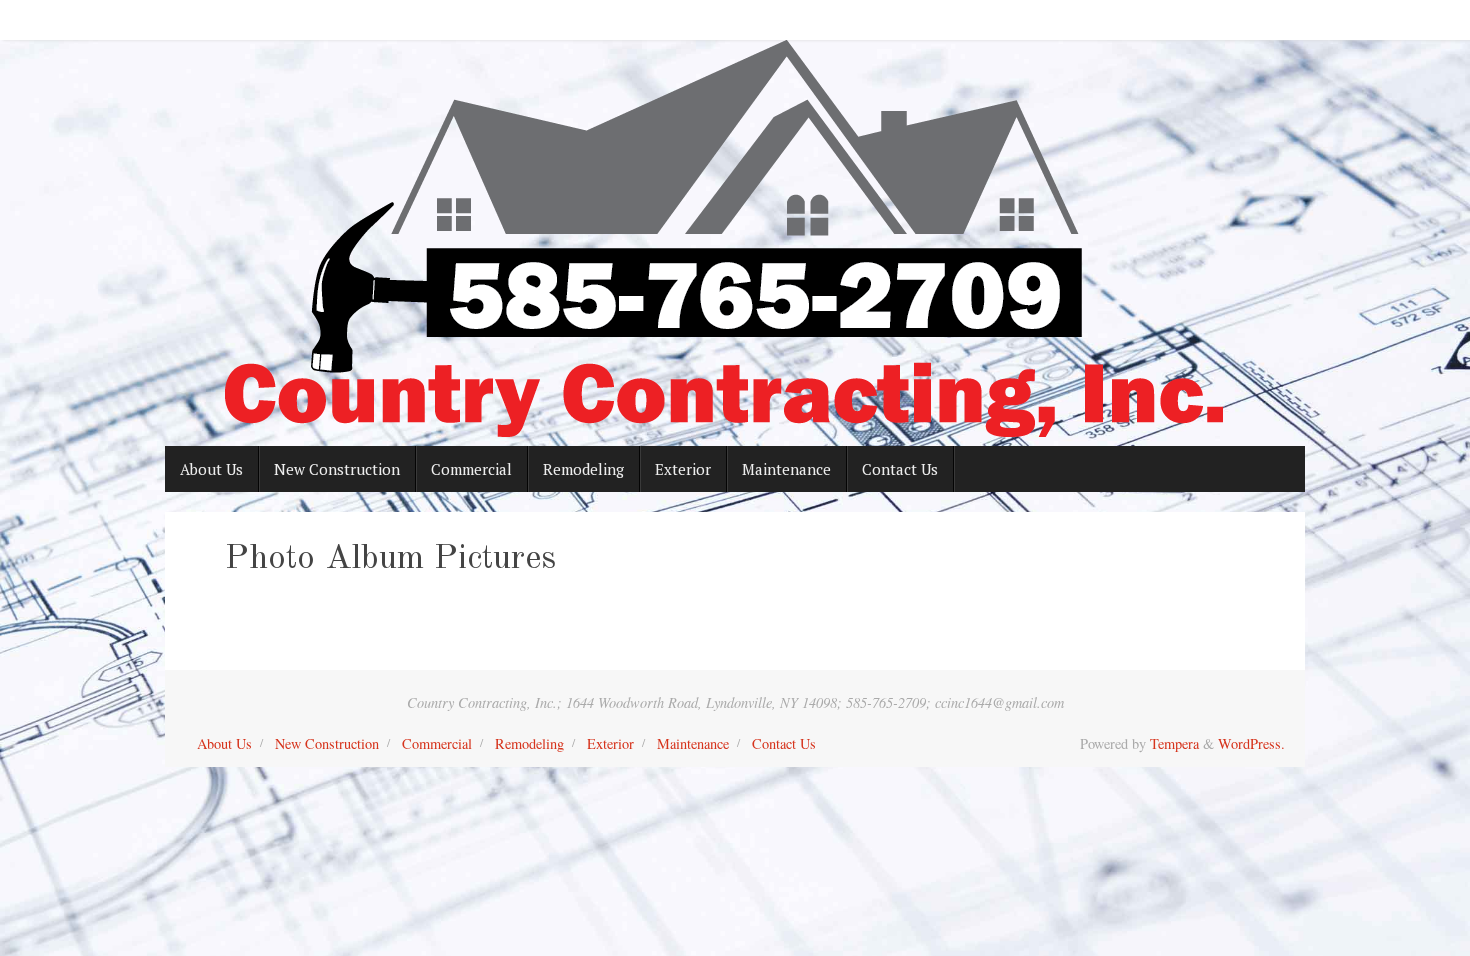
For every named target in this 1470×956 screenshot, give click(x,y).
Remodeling (529, 743)
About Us (224, 743)
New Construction (327, 743)
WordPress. (1251, 743)
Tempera (1174, 743)
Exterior (610, 743)
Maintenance (693, 743)
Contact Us (784, 743)
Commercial (437, 743)
